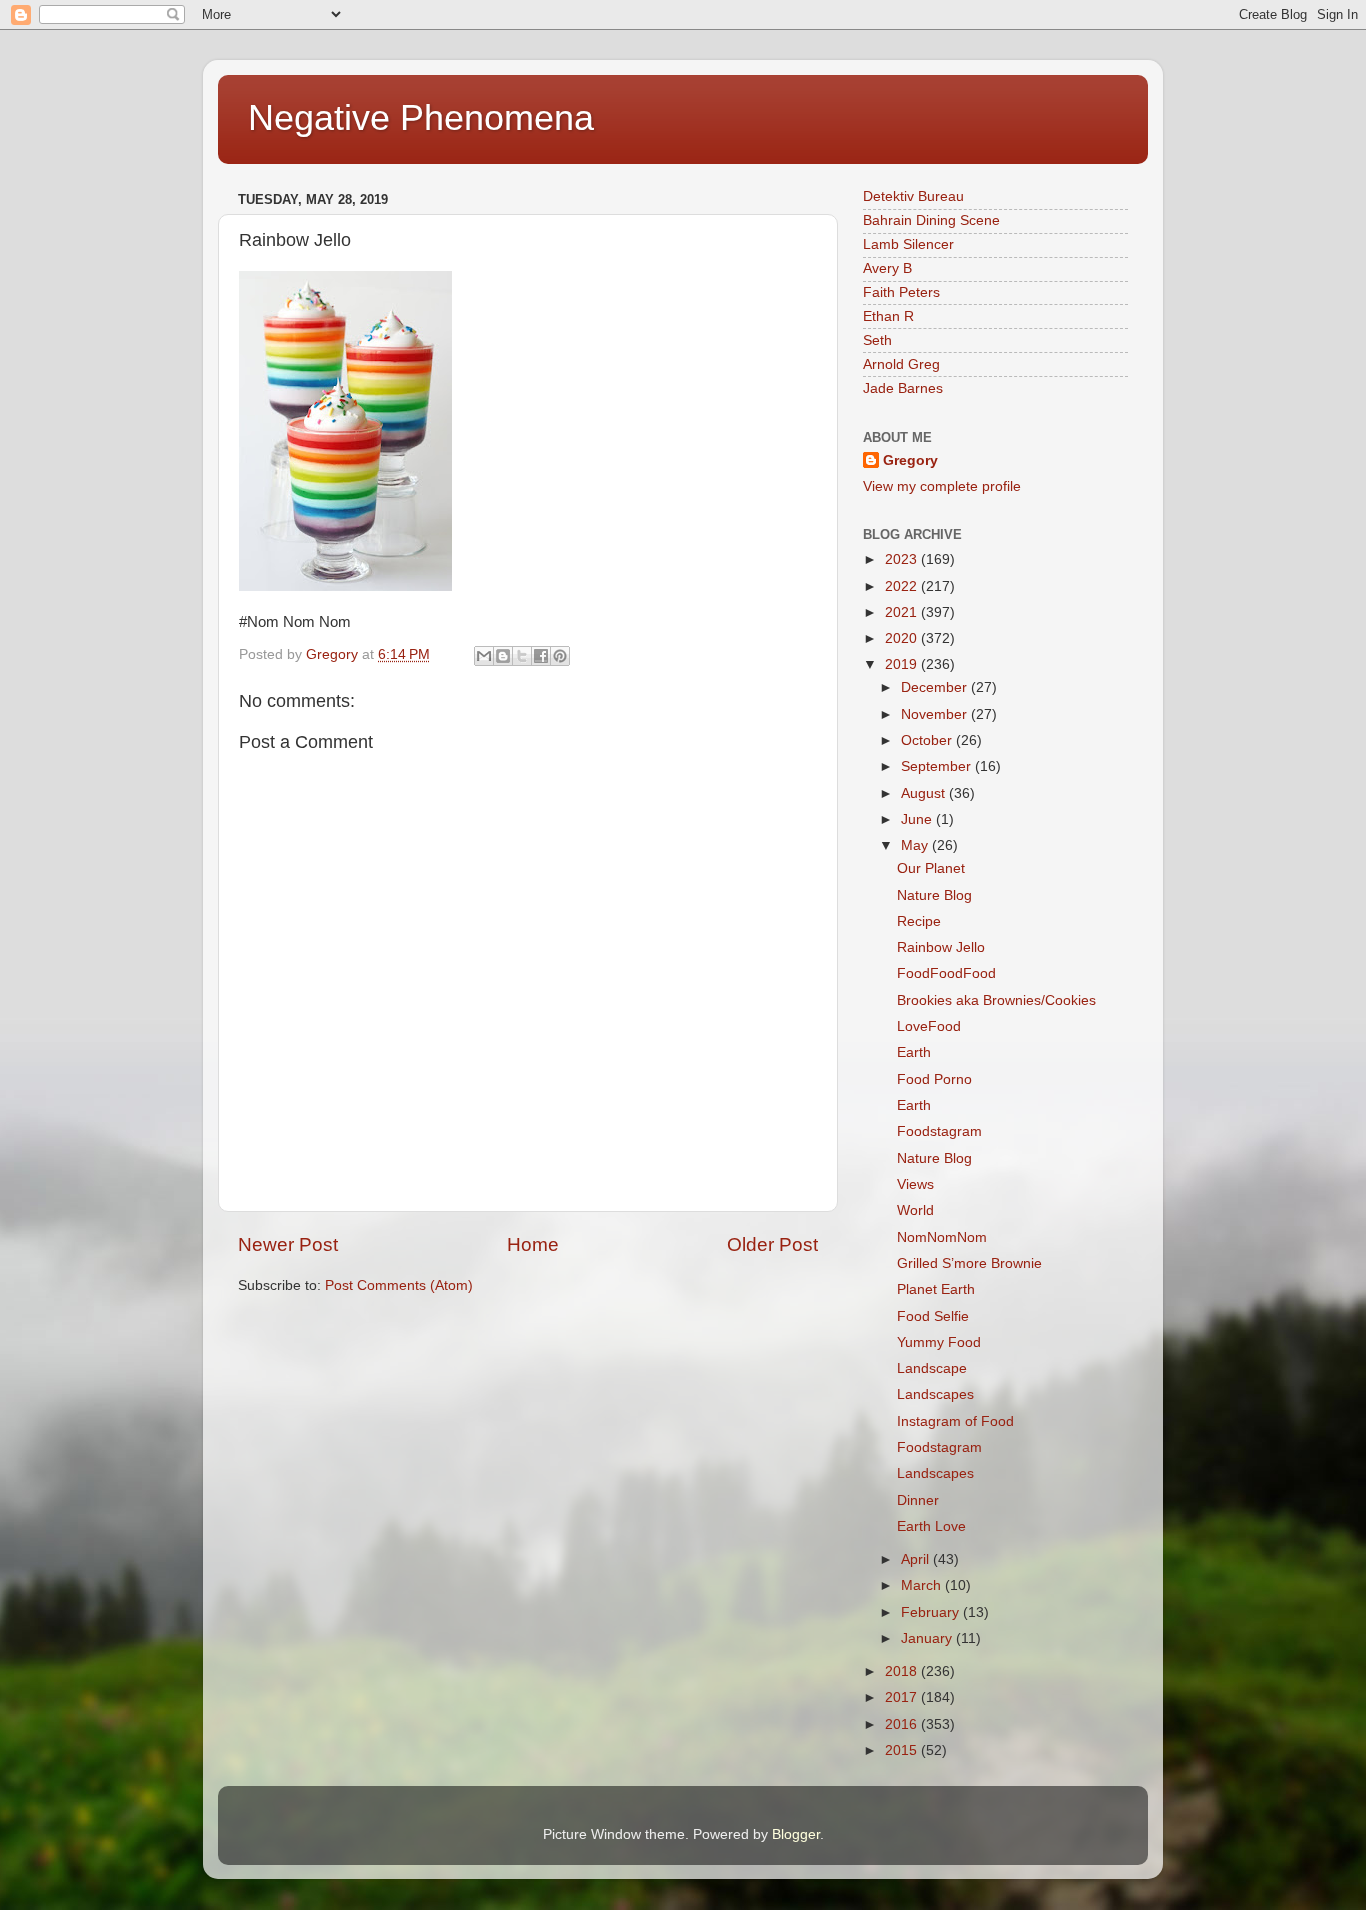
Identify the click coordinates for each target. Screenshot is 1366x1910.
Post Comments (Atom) (399, 1285)
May (916, 845)
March (923, 1585)
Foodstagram (939, 1131)
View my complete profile (942, 486)
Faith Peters (901, 292)
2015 (903, 1750)
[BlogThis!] (503, 656)
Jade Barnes (903, 388)
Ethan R (888, 316)
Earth (914, 1052)
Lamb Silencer (908, 244)
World (915, 1210)
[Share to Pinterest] (560, 656)
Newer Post (288, 1244)
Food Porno (934, 1079)
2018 (903, 1671)
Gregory (910, 460)
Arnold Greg (901, 364)
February (932, 1612)
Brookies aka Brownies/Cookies (996, 1000)
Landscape (932, 1368)
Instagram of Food (955, 1421)
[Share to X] (522, 656)
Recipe (919, 921)
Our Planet (931, 868)
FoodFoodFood (946, 973)
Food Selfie (933, 1316)
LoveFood (929, 1026)
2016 (903, 1724)
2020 (903, 638)
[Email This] (484, 656)
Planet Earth (936, 1289)
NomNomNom (942, 1237)
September (938, 766)
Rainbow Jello (941, 947)
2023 (903, 559)
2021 (903, 612)
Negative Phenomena (421, 117)
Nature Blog (934, 895)
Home (533, 1244)
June (918, 819)
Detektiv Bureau (913, 196)
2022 (903, 586)
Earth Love (931, 1526)
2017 (903, 1697)
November (936, 714)
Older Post (772, 1244)
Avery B (887, 268)
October (928, 740)
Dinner (918, 1500)
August (925, 793)
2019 (903, 664)
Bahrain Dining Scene (931, 220)
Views (915, 1184)
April (917, 1559)
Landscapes (935, 1394)
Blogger (796, 1834)
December (936, 687)
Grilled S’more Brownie (969, 1263)
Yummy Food (939, 1342)
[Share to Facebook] (541, 656)
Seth (877, 340)
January (928, 1638)
